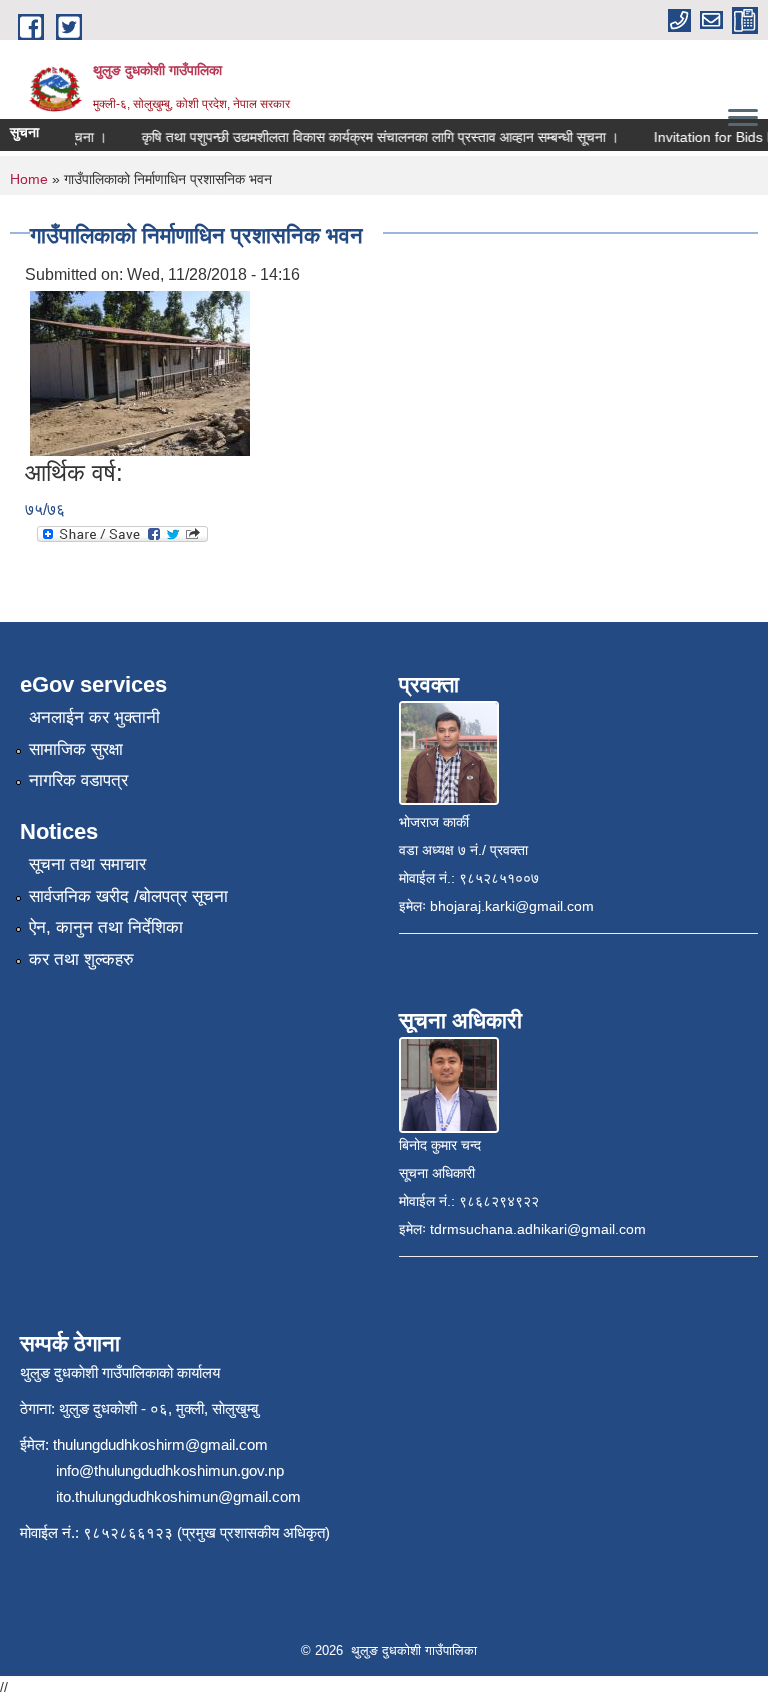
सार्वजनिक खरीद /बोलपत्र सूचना (128, 896)
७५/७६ (45, 509)
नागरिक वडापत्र (78, 780)
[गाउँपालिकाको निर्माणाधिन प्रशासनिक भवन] (140, 372)
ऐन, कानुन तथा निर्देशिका (106, 927)
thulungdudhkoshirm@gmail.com (160, 1444)
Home (29, 179)
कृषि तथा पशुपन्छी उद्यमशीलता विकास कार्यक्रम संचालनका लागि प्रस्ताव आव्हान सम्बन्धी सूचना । (370, 137)
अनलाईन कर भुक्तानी (94, 717)
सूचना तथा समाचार (87, 864)
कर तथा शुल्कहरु (81, 959)
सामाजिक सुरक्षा (76, 749)
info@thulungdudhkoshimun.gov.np (170, 1470)
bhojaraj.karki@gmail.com (512, 906)
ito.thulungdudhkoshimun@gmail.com (178, 1496)
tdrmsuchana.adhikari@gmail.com (538, 1229)
